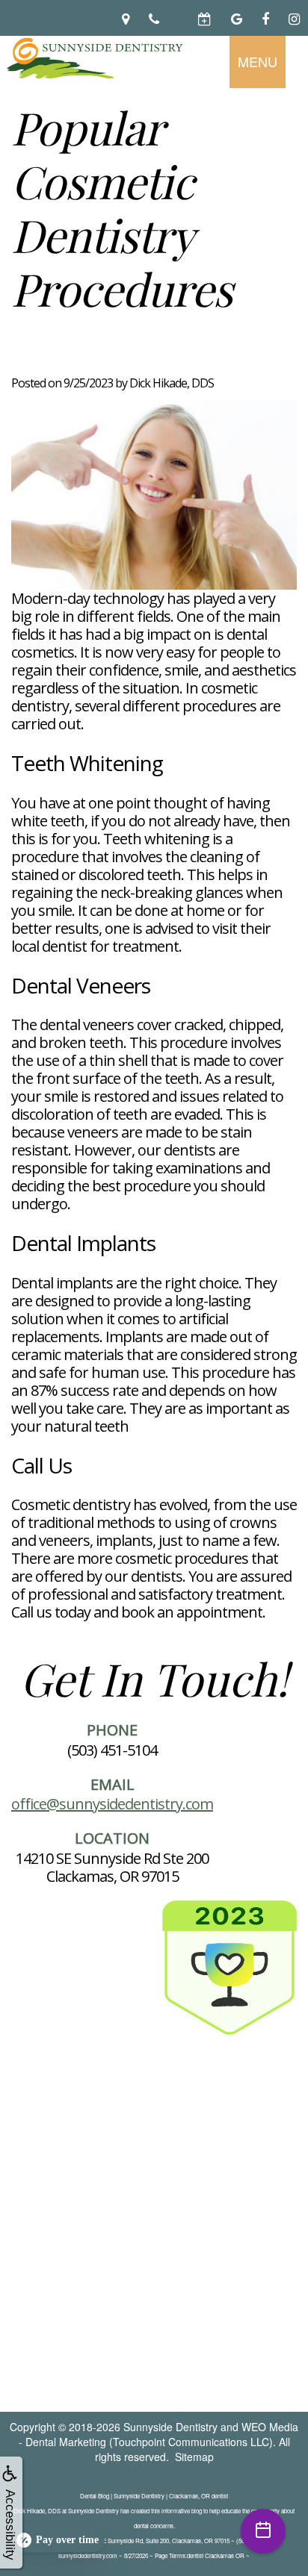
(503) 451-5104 (112, 1750)
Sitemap (194, 2457)
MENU (258, 61)
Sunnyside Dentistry (170, 2427)
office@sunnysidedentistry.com (112, 1804)
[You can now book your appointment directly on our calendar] (179, 18)
